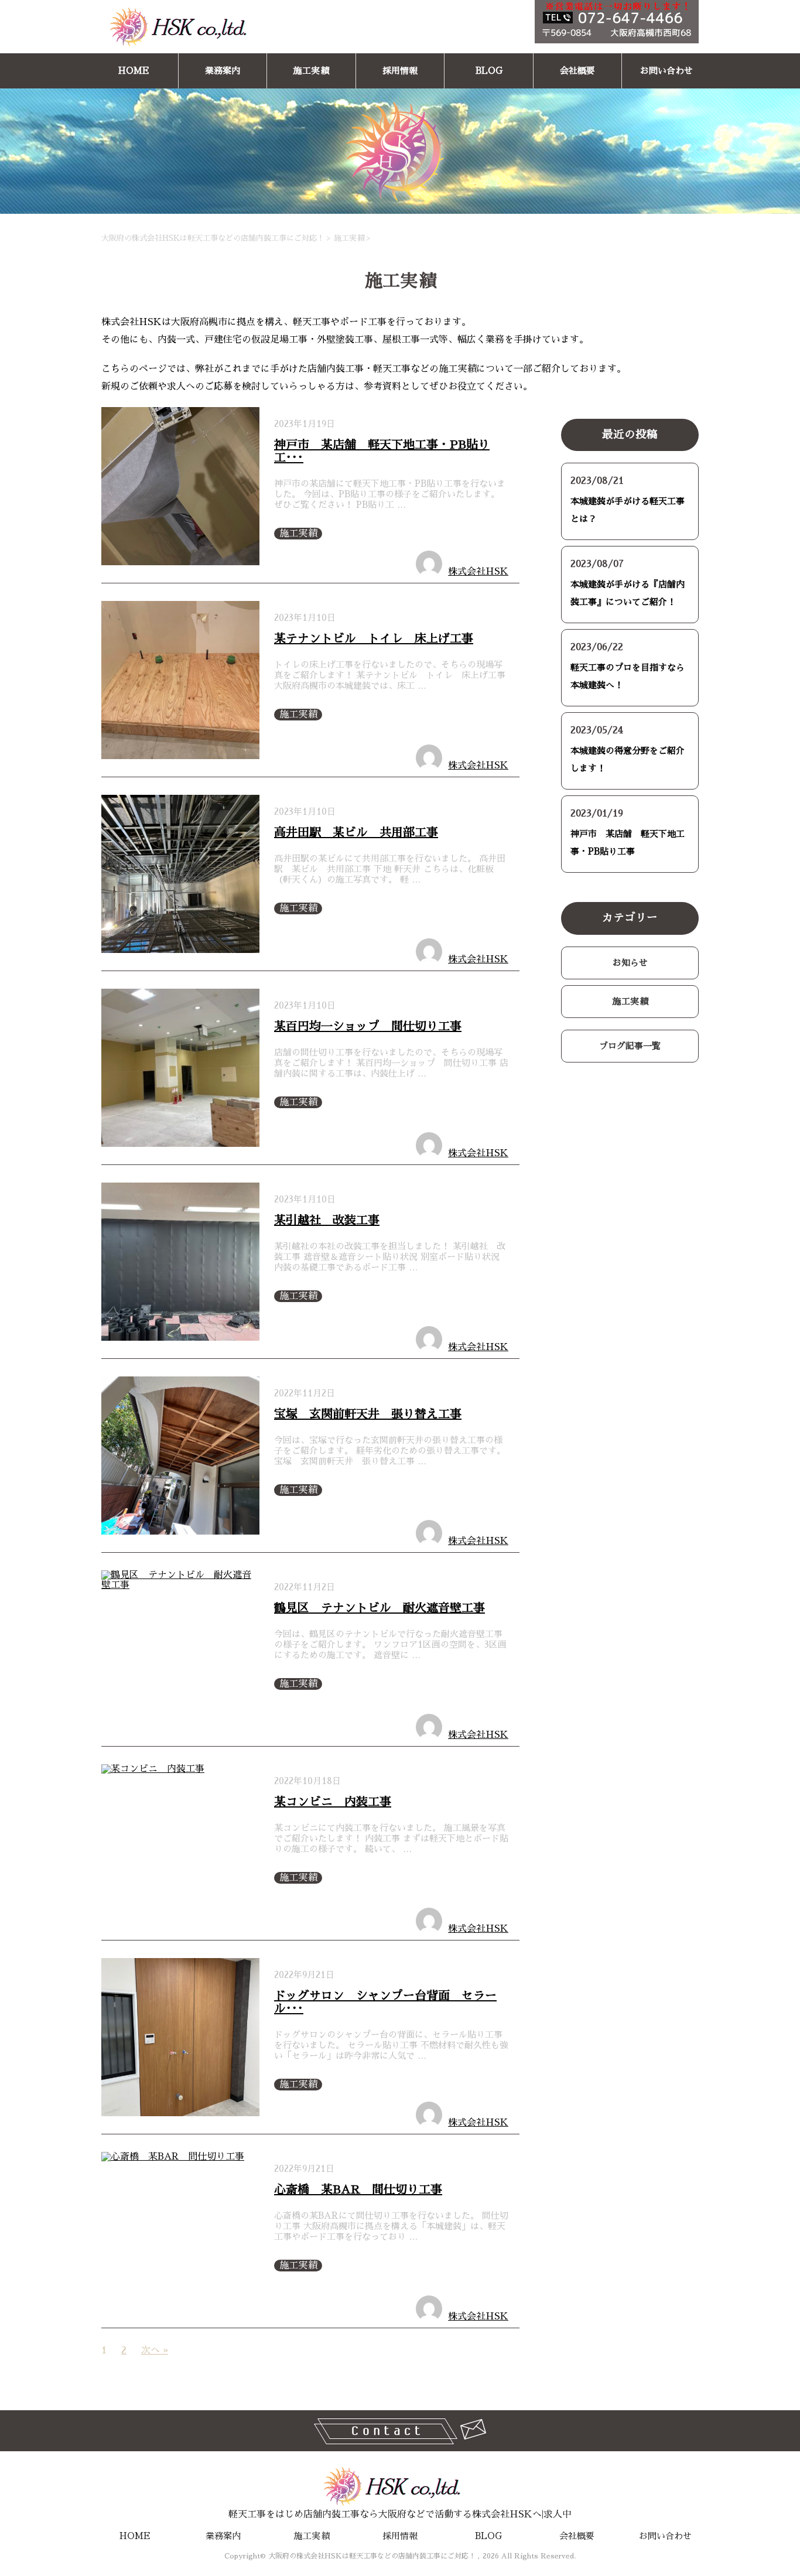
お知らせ (630, 963)
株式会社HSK (478, 572)
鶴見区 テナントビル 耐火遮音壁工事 (380, 1608)
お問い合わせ (666, 71)
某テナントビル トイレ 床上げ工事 (374, 638)
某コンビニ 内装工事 (333, 1802)
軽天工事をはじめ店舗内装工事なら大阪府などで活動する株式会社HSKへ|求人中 (400, 2514)
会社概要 (577, 71)
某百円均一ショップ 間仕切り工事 (368, 1026)
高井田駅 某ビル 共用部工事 (356, 832)
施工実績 (311, 71)
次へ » (155, 2350)
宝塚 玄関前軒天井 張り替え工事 (368, 1414)
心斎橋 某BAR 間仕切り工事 (358, 2189)
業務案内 (223, 71)
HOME (134, 71)
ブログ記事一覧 (630, 1046)
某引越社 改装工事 (327, 1220)
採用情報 (400, 71)
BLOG (489, 71)
